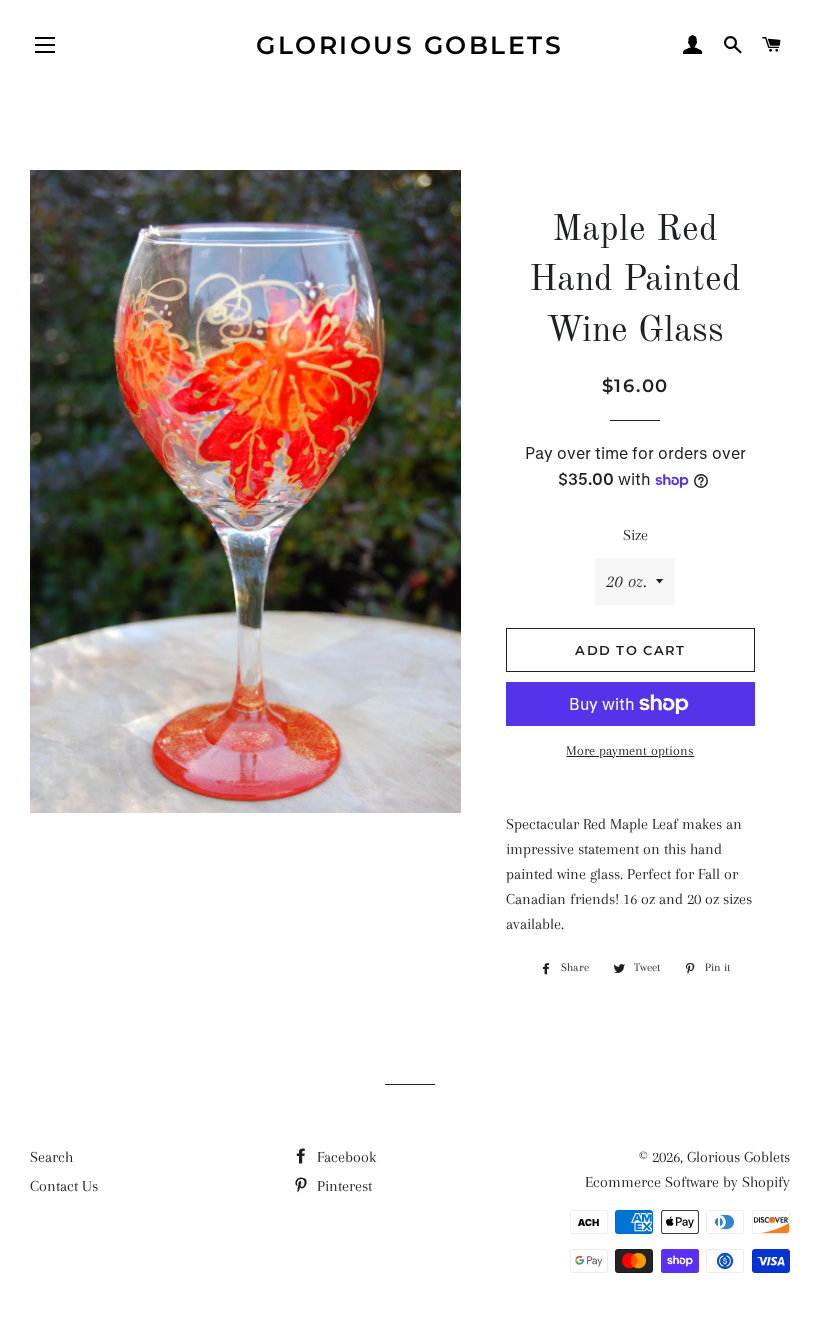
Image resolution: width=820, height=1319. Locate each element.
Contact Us (64, 1186)
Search (51, 1157)
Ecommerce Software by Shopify (687, 1182)
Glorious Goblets (409, 45)
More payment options (630, 750)
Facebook (344, 1157)
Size (635, 535)
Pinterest (342, 1186)
